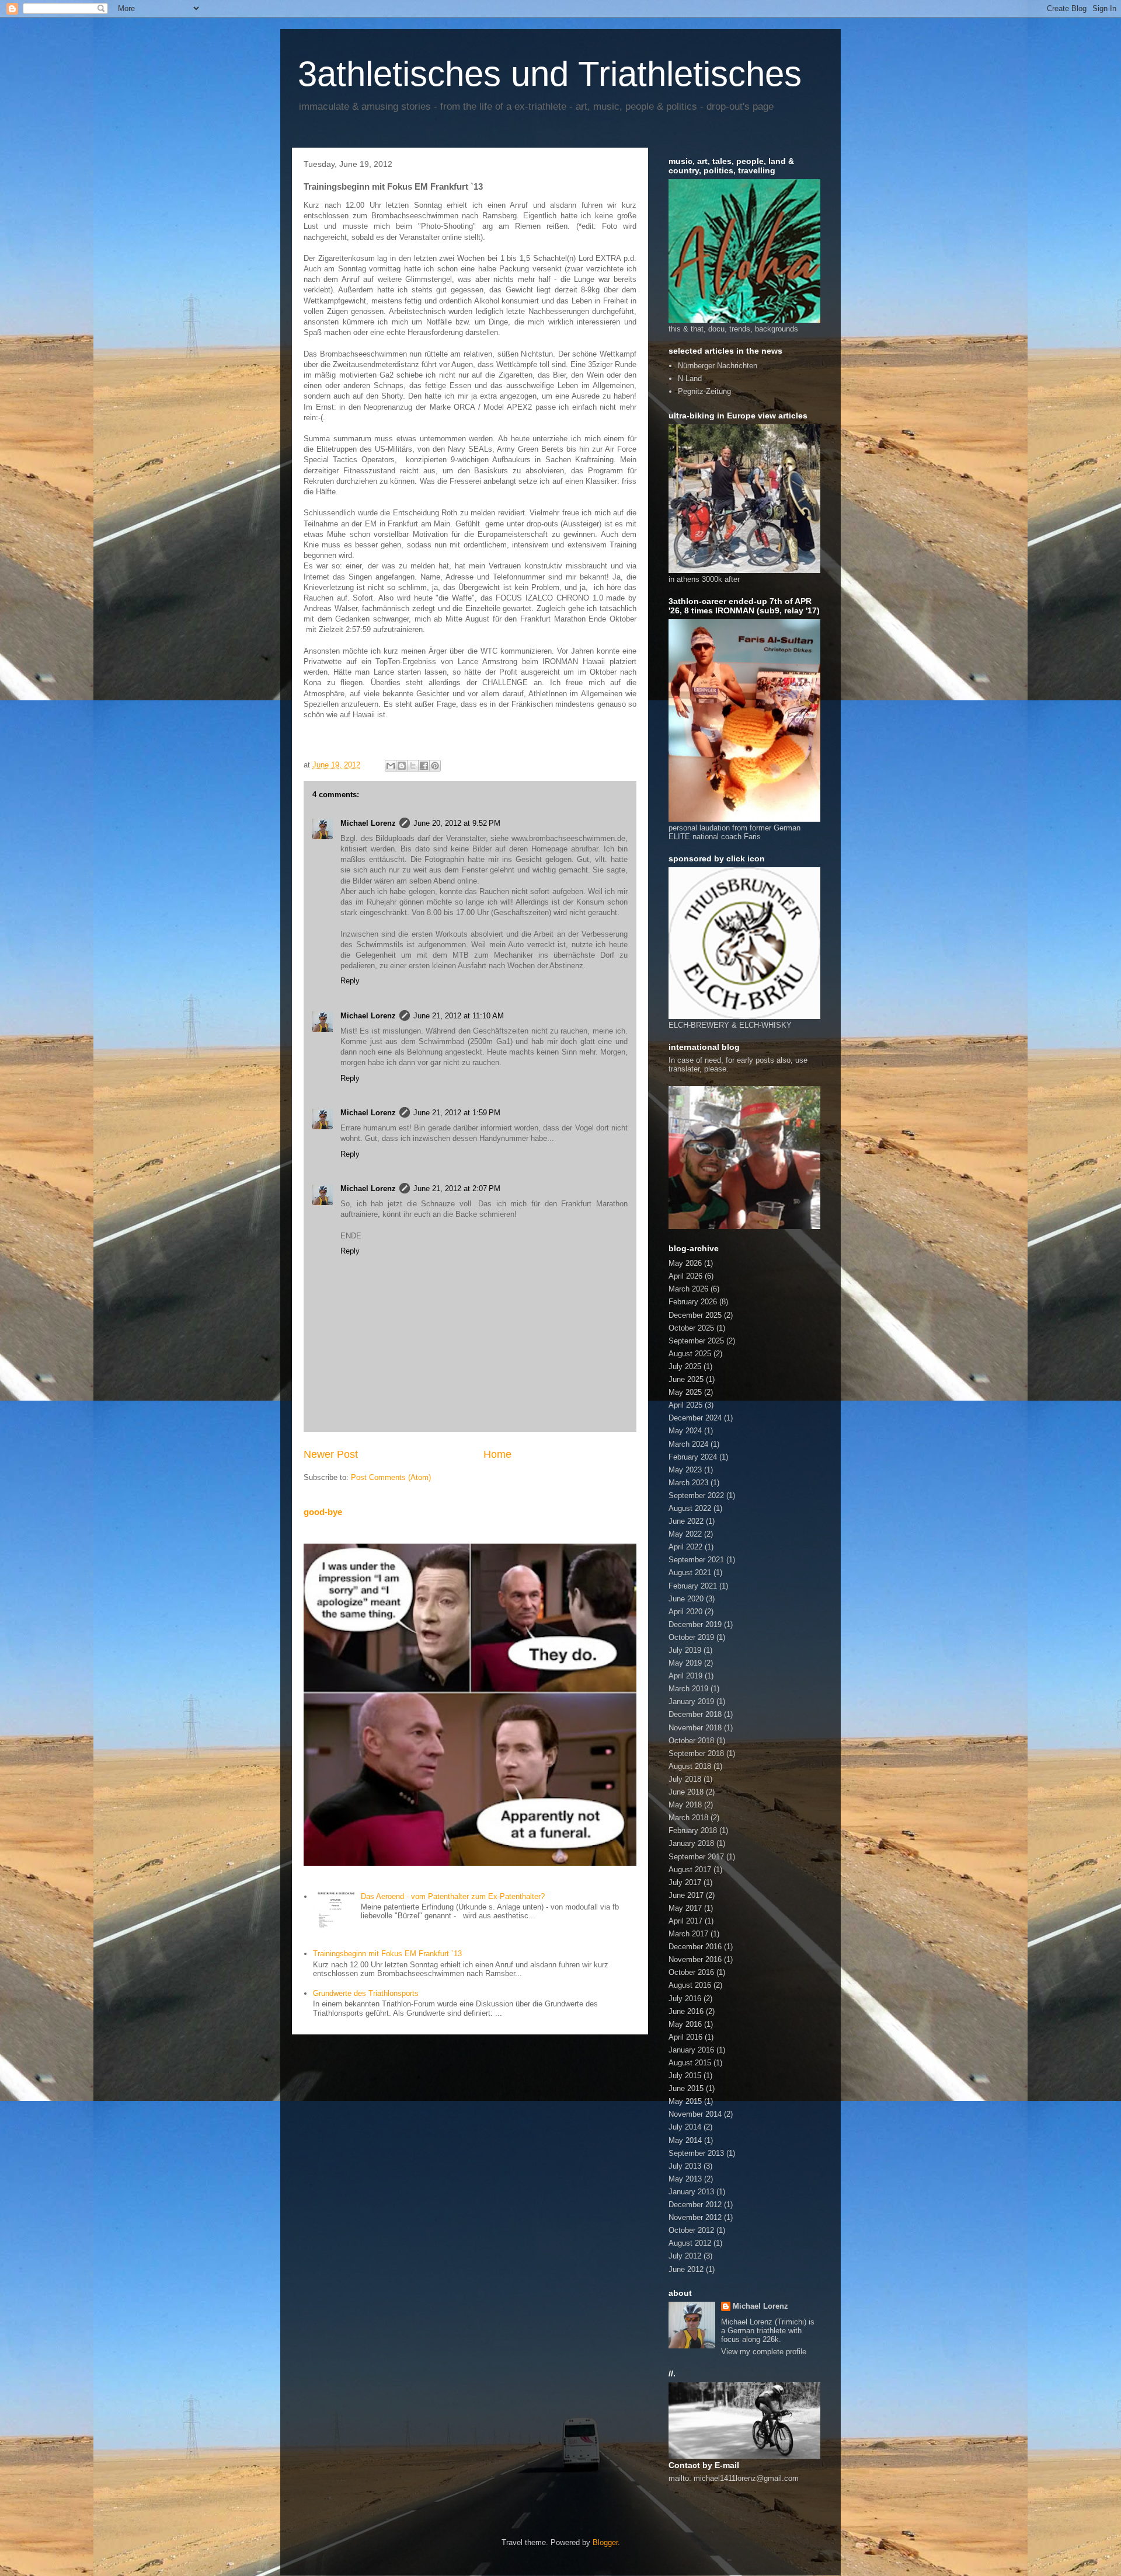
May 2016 (685, 2024)
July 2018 (685, 1779)
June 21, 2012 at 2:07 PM (457, 1188)
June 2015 (686, 2088)
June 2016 (686, 2011)
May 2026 (685, 1263)
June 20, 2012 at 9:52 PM (457, 823)
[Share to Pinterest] (435, 766)
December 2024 (695, 1418)
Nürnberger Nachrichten (718, 366)
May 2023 (685, 1470)
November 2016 (695, 1959)
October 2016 (691, 1972)
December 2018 (695, 1714)
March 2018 (688, 1818)
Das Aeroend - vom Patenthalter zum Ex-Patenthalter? (453, 1896)
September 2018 (696, 1753)
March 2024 (688, 1444)
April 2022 (685, 1547)
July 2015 (685, 2076)
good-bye (323, 1512)
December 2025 (695, 1315)
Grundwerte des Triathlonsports (366, 1993)
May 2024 (685, 1431)
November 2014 (695, 2114)
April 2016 (685, 2037)
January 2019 (691, 1701)
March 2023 (688, 1483)
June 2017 (686, 1895)
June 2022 (686, 1521)
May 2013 (685, 2179)
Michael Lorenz (368, 823)
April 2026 (685, 1276)
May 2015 (685, 2101)
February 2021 (693, 1586)
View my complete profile (764, 2352)
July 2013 (685, 2166)
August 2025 (690, 1354)
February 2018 (693, 1830)
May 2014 (685, 2140)
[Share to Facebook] (424, 766)
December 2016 (695, 1947)
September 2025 (696, 1341)
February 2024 (693, 1457)
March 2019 (688, 1689)
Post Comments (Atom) (391, 1477)
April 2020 (685, 1612)
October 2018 (691, 1741)
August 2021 (690, 1573)
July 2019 (685, 1650)
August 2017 (690, 1870)
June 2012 (686, 2269)
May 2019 (685, 1663)
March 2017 (688, 1934)
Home (497, 1454)
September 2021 (696, 1560)
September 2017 (696, 1857)
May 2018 (685, 1805)
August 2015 (690, 2063)
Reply (350, 981)
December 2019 (695, 1624)
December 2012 (695, 2205)
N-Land (690, 378)
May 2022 (685, 1534)
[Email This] (391, 766)
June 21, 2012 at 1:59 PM (457, 1113)
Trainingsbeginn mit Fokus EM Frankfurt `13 (387, 1954)
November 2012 (695, 2217)
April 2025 (685, 1405)
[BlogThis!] (402, 766)
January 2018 (691, 1843)
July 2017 (685, 1882)
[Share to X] (413, 766)
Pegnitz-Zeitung (704, 391)
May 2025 (685, 1392)
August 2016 (690, 1985)
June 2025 (686, 1379)
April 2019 (685, 1676)
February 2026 (693, 1302)
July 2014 (685, 2127)
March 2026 (688, 1289)
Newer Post (331, 1454)
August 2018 (690, 1766)
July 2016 (685, 1999)
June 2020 (686, 1599)
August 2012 (690, 2243)
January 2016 (691, 2050)
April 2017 (685, 1921)
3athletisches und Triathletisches (550, 74)
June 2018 (686, 1792)
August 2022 (690, 1508)
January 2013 (691, 2192)
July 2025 (685, 1366)
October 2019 (691, 1637)
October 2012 (691, 2230)
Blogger (605, 2542)
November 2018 (695, 1728)
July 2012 (685, 2256)
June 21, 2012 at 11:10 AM (459, 1016)
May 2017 (685, 1908)
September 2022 (696, 1495)
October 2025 (691, 1328)
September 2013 (696, 2153)
